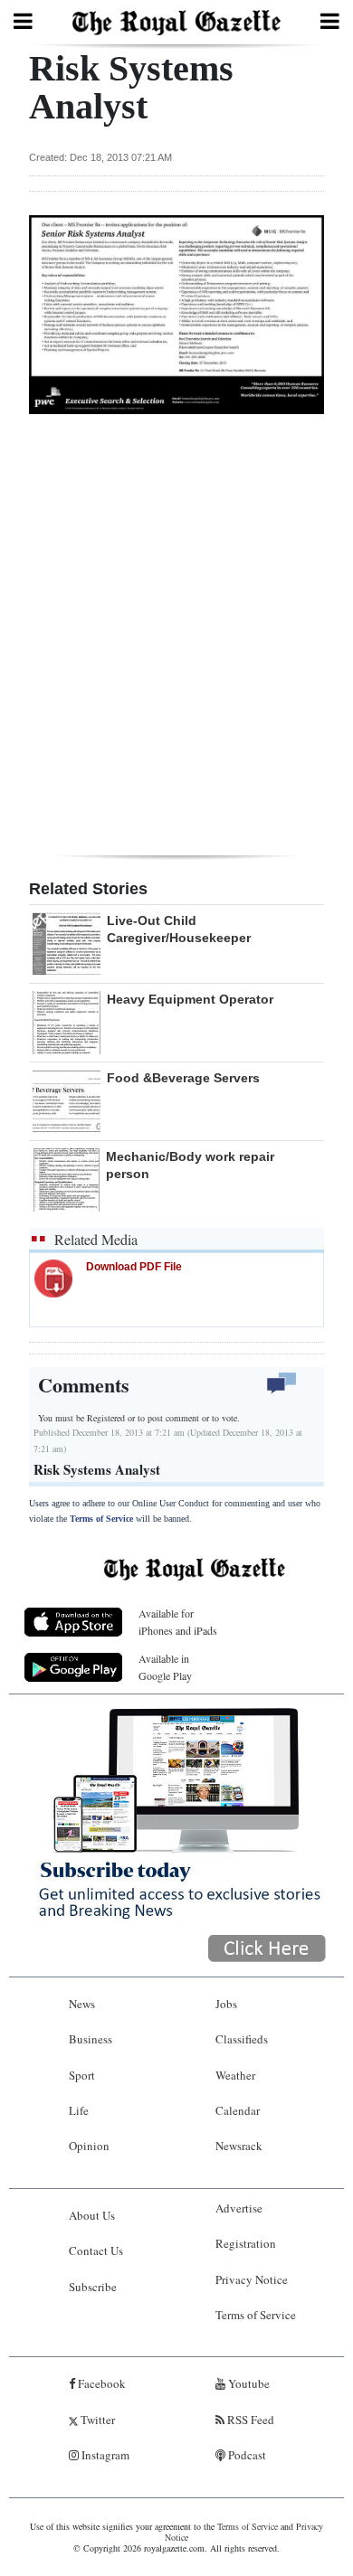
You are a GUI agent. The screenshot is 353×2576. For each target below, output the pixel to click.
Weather (235, 2075)
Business (91, 2039)
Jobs (226, 2004)
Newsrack (239, 2146)
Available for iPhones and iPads (178, 1622)
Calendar (238, 2110)
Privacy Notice (252, 2279)
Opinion (89, 2146)
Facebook (100, 2383)
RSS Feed (249, 2420)
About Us (92, 2215)
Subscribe (93, 2287)
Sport (82, 2075)
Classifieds (242, 2039)
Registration (246, 2243)
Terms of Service (101, 1519)
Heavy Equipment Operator (190, 999)
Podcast (246, 2455)
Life (79, 2110)
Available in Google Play (165, 1667)
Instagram (104, 2455)
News (82, 2004)
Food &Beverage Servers (183, 1078)
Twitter (96, 2420)
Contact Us (96, 2250)
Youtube (248, 2383)
